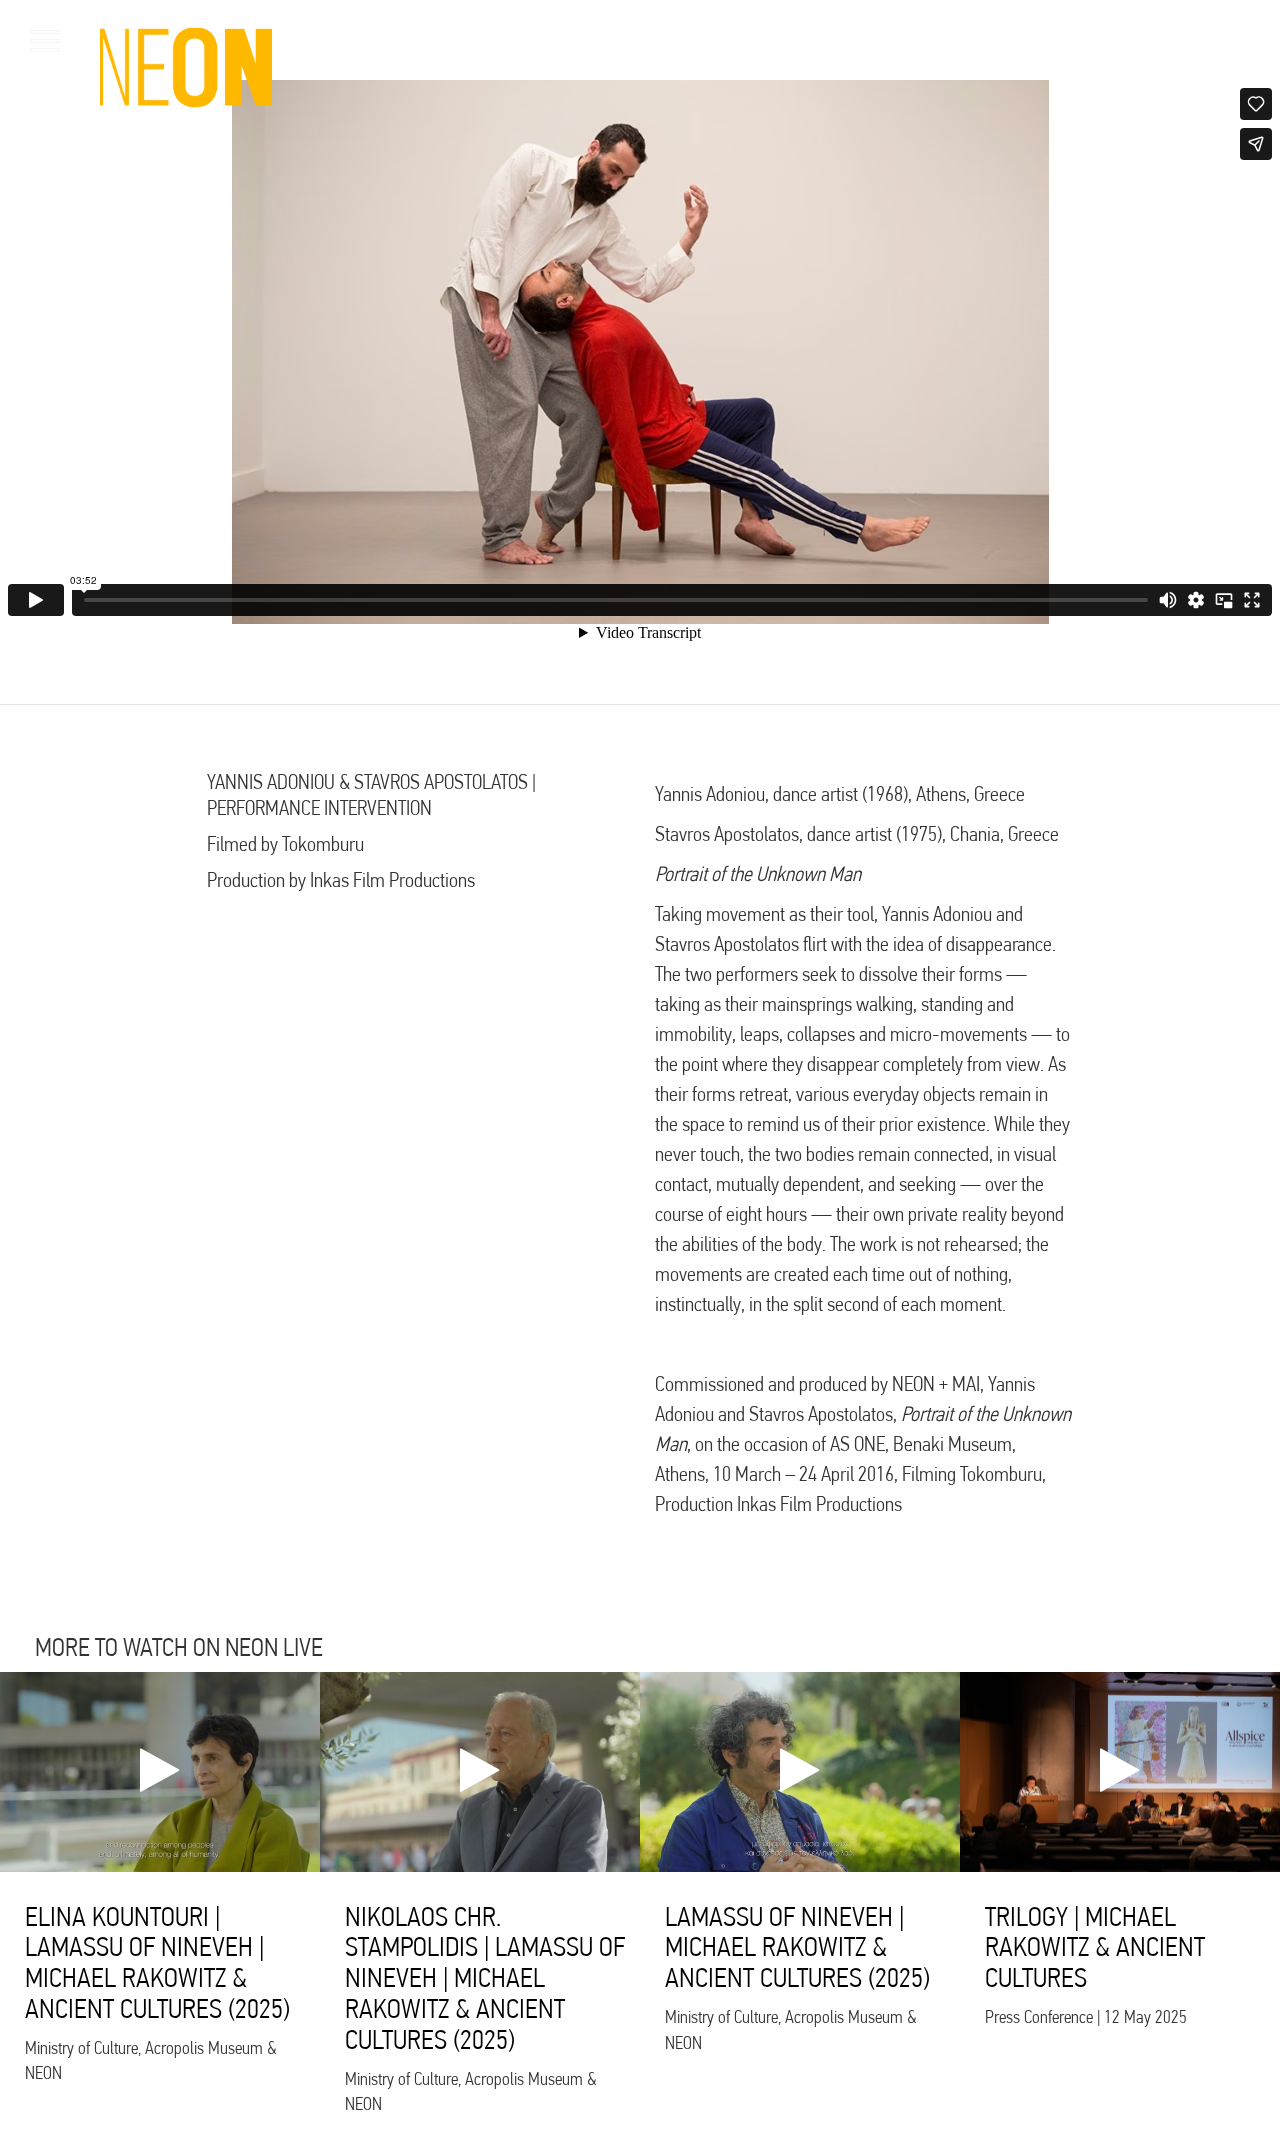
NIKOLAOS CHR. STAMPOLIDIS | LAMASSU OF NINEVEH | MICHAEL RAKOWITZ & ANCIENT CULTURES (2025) (485, 1978)
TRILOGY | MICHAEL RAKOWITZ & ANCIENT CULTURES (1095, 1947)
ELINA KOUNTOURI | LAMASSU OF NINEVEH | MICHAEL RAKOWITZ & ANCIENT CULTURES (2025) (157, 1962)
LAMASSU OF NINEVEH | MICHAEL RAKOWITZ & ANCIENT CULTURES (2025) (797, 1947)
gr (1220, 40)
